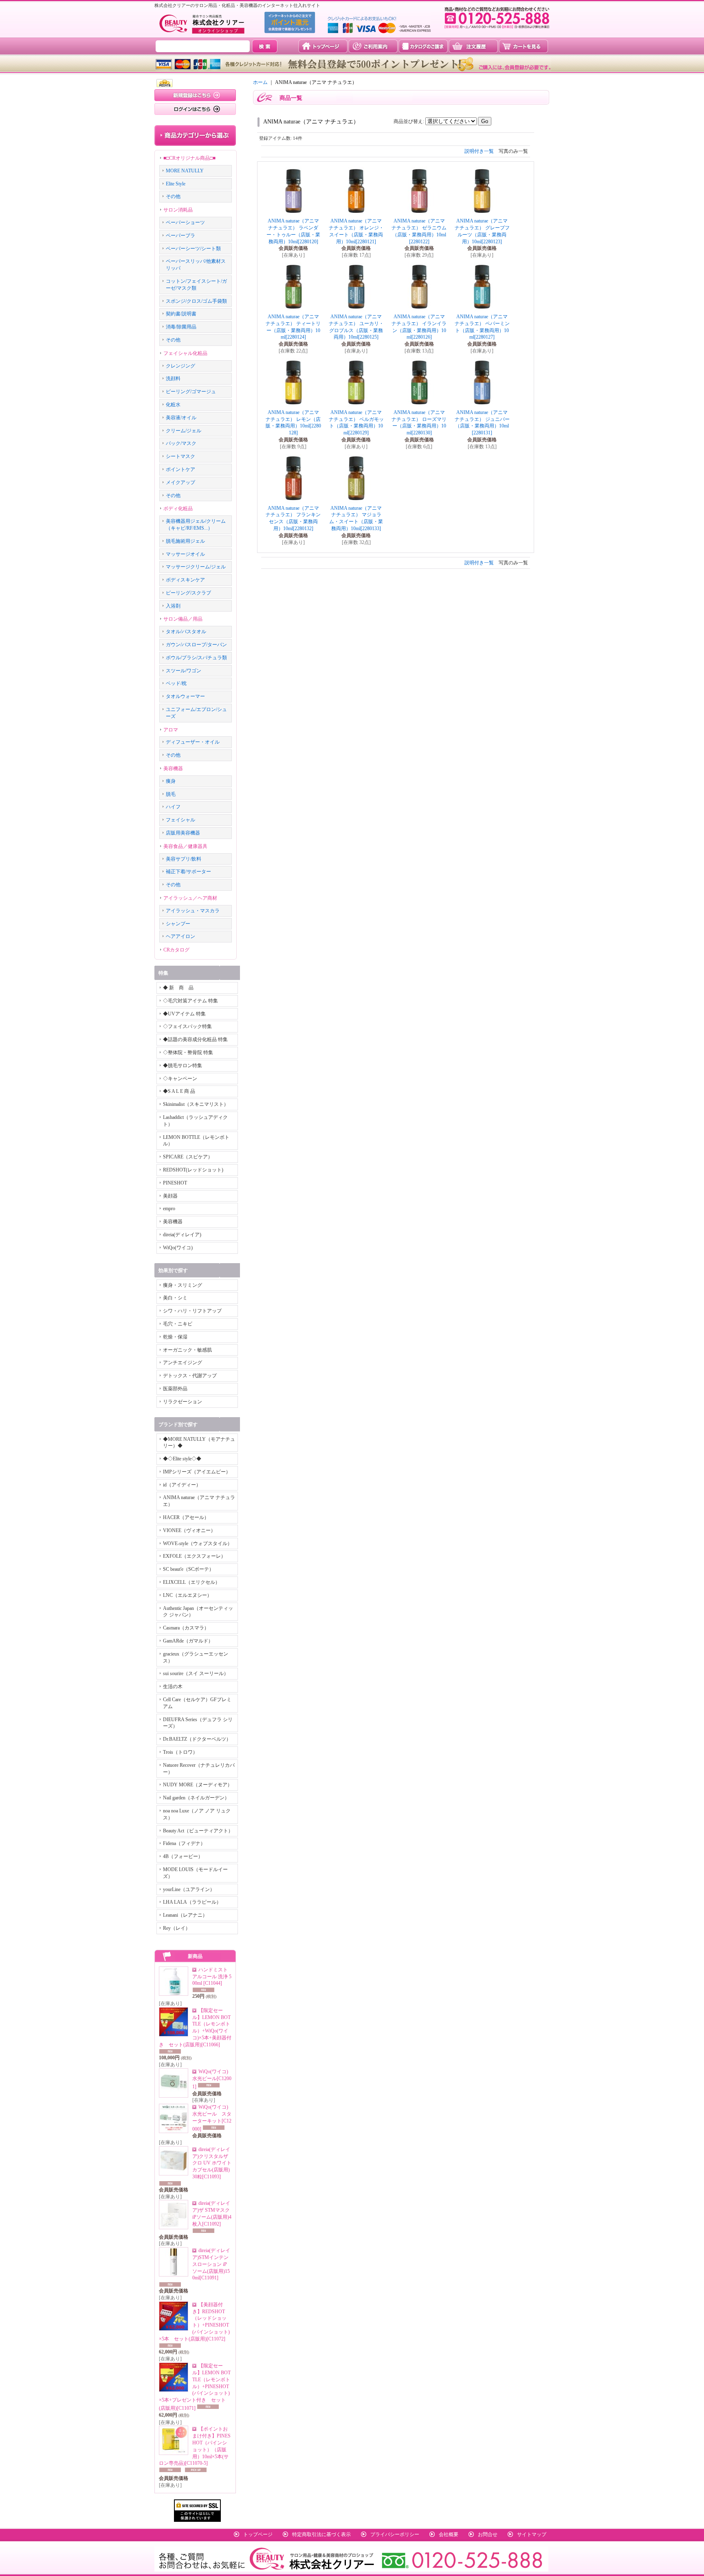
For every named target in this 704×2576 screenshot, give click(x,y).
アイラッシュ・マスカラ (193, 911)
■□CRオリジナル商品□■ (189, 158)
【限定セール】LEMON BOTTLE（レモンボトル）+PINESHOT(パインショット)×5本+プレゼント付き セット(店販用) (195, 2387)
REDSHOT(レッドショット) (193, 1170)
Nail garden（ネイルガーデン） (196, 1798)
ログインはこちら (195, 109)
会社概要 (449, 2534)
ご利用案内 (373, 46)
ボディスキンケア (185, 580)
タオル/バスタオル (186, 632)
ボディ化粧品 (178, 509)
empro (169, 1209)
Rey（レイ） (177, 1928)
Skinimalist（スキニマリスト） (196, 1104)
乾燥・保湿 (175, 1337)
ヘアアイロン (180, 936)
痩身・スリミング (183, 1285)
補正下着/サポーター (188, 872)
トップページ (323, 46)
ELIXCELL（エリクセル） (191, 1582)
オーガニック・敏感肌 (187, 1350)
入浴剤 (173, 606)
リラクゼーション (183, 1402)
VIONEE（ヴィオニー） (189, 1530)
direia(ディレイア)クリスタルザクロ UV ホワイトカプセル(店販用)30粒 (212, 2163)
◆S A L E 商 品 (179, 1091)
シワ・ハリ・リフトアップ (192, 1311)
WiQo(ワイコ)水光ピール (212, 2079)
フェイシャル (180, 820)
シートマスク (180, 456)
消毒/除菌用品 (181, 327)
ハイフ (173, 807)
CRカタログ (176, 950)
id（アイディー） (182, 1485)
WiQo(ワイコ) (178, 1248)
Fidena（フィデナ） (184, 1843)
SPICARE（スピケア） (188, 1157)
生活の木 (173, 1687)
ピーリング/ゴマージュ (191, 392)
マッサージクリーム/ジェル (196, 567)
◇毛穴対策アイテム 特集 (190, 1001)
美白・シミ (175, 1298)
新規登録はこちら (195, 95)
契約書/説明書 (181, 314)
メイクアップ (180, 482)
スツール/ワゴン (184, 671)
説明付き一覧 (479, 151)
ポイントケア (180, 469)
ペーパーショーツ (185, 222)
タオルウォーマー (185, 696)
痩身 (171, 781)
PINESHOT (175, 1183)
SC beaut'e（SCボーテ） (188, 1569)
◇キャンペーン (180, 1079)
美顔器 (170, 1196)
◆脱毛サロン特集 (183, 1066)
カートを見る (523, 46)
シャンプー (178, 924)
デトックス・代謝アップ (190, 1376)
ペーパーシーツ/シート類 (193, 249)
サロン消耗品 (178, 210)
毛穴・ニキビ (178, 1324)
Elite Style (176, 184)
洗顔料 (173, 379)
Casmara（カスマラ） (186, 1628)
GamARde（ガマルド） (188, 1641)
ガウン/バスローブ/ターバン (196, 645)
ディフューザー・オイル (193, 742)
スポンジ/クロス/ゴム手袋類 (196, 301)
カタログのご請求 (423, 46)
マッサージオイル (185, 554)
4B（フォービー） (183, 1856)
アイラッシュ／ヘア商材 (190, 898)
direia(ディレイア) (182, 1235)
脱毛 (171, 794)
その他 (173, 196)
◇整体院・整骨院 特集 (188, 1052)
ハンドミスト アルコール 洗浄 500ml (212, 1977)
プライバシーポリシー (395, 2534)
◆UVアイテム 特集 (184, 1014)
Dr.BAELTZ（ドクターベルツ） (197, 1739)
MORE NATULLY (185, 171)
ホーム (260, 82)
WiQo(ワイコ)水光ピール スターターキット (212, 2118)
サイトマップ (532, 2534)
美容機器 (173, 768)
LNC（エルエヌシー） (187, 1595)
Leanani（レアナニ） (185, 1915)
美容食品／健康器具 (185, 846)
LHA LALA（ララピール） (192, 1902)
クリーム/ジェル (184, 431)
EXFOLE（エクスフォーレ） (194, 1556)
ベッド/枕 (176, 683)
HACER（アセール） (186, 1517)
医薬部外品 (175, 1389)
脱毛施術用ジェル (185, 541)
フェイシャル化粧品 (185, 353)
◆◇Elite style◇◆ (182, 1459)
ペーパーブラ (180, 236)
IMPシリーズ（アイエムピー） (197, 1472)
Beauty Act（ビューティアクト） (198, 1831)
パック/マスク (181, 443)
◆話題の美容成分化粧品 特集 (195, 1039)
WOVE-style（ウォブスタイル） (198, 1543)
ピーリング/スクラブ (188, 593)
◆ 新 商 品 (178, 988)
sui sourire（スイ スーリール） (196, 1673)
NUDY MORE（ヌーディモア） (198, 1785)
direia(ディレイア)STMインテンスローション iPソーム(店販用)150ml (211, 2264)
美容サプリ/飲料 (184, 859)
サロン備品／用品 (183, 619)
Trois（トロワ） (180, 1752)
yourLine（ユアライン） (189, 1889)
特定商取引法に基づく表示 (321, 2534)
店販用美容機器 (183, 833)
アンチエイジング (183, 1363)
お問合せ (488, 2534)
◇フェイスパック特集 (187, 1026)
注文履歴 (473, 46)
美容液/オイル (181, 418)
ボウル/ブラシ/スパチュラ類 (196, 658)
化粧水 (173, 405)
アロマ (171, 730)
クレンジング (180, 366)
